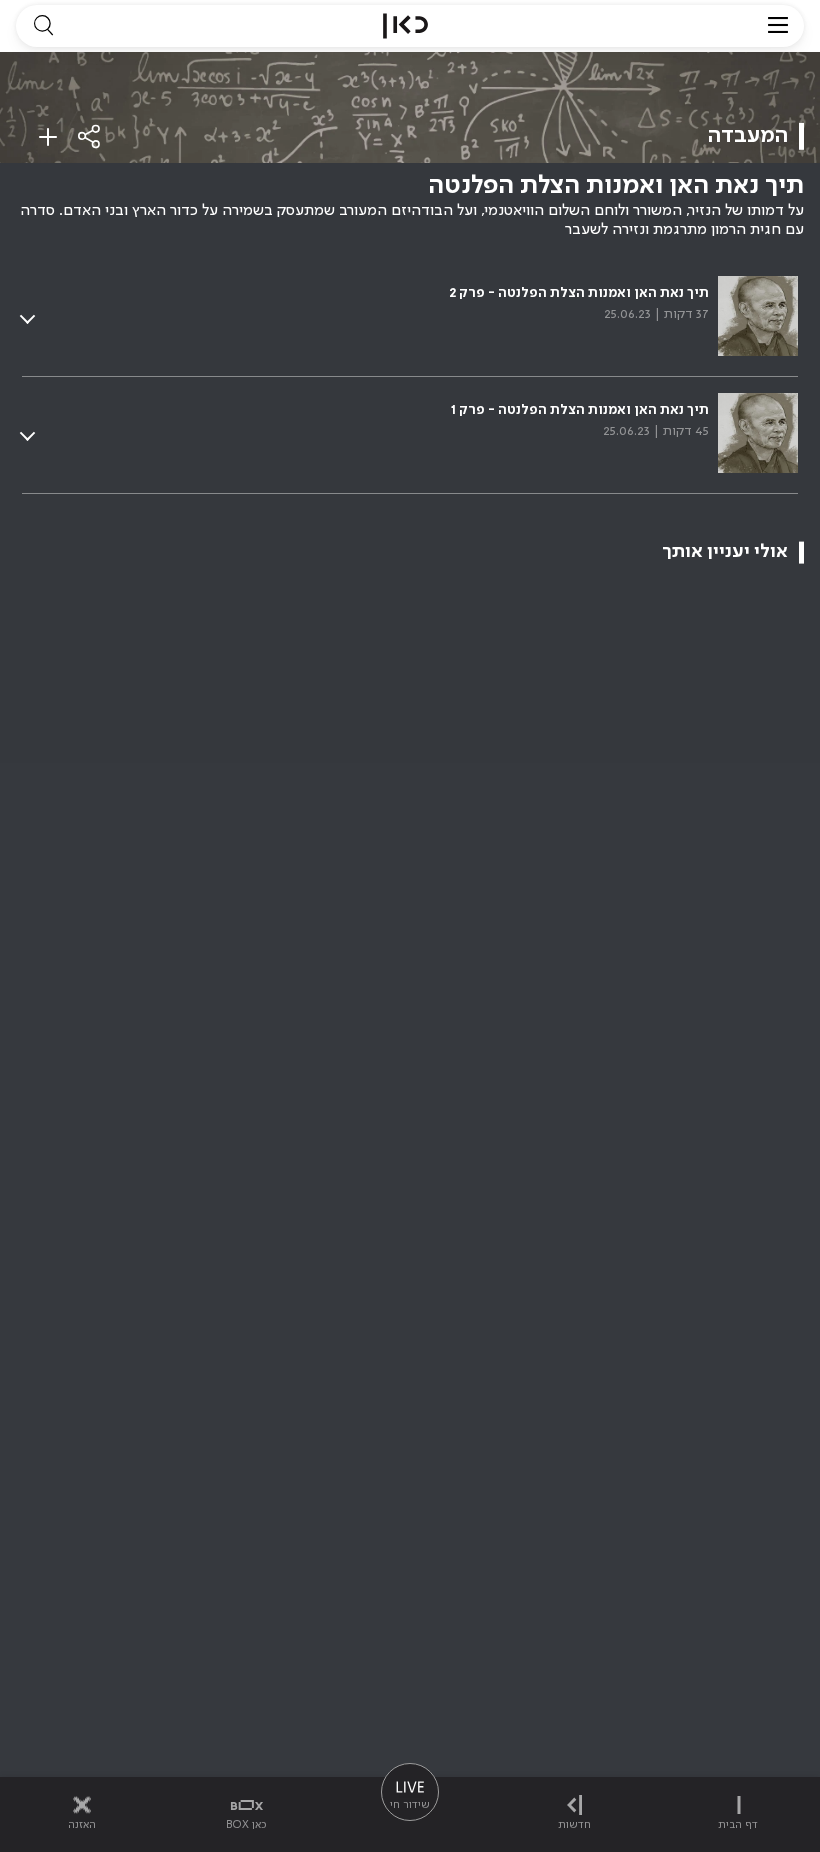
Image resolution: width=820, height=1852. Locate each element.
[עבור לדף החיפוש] (43, 26)
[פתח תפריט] (778, 26)
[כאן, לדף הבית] (405, 26)
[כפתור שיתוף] (90, 136)
